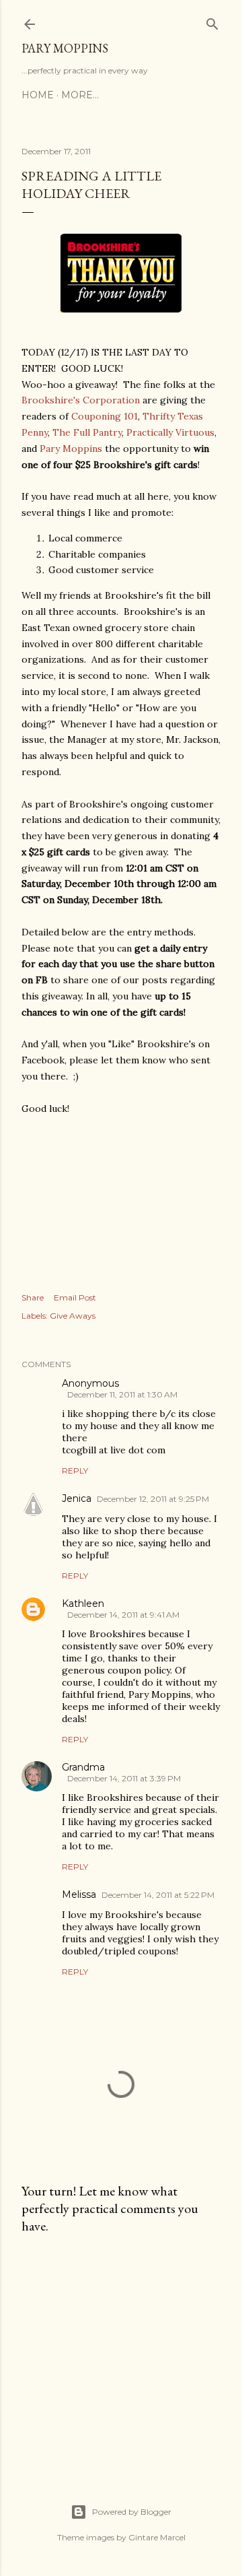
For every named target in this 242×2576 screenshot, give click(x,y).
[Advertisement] (121, 2352)
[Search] (212, 21)
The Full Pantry (87, 432)
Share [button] (33, 1297)
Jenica (77, 1498)
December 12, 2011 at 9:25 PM (153, 1499)
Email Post (75, 1297)
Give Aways (73, 1316)
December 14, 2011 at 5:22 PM (158, 1895)
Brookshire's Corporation (81, 400)
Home (38, 95)
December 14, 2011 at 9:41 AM (123, 1615)
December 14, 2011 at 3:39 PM (124, 1778)
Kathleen (83, 1604)
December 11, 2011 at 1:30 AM (122, 1394)
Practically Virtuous (170, 432)
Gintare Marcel (157, 2537)
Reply (75, 1471)
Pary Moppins (65, 48)
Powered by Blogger (132, 2512)
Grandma (83, 1767)
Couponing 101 (105, 416)
